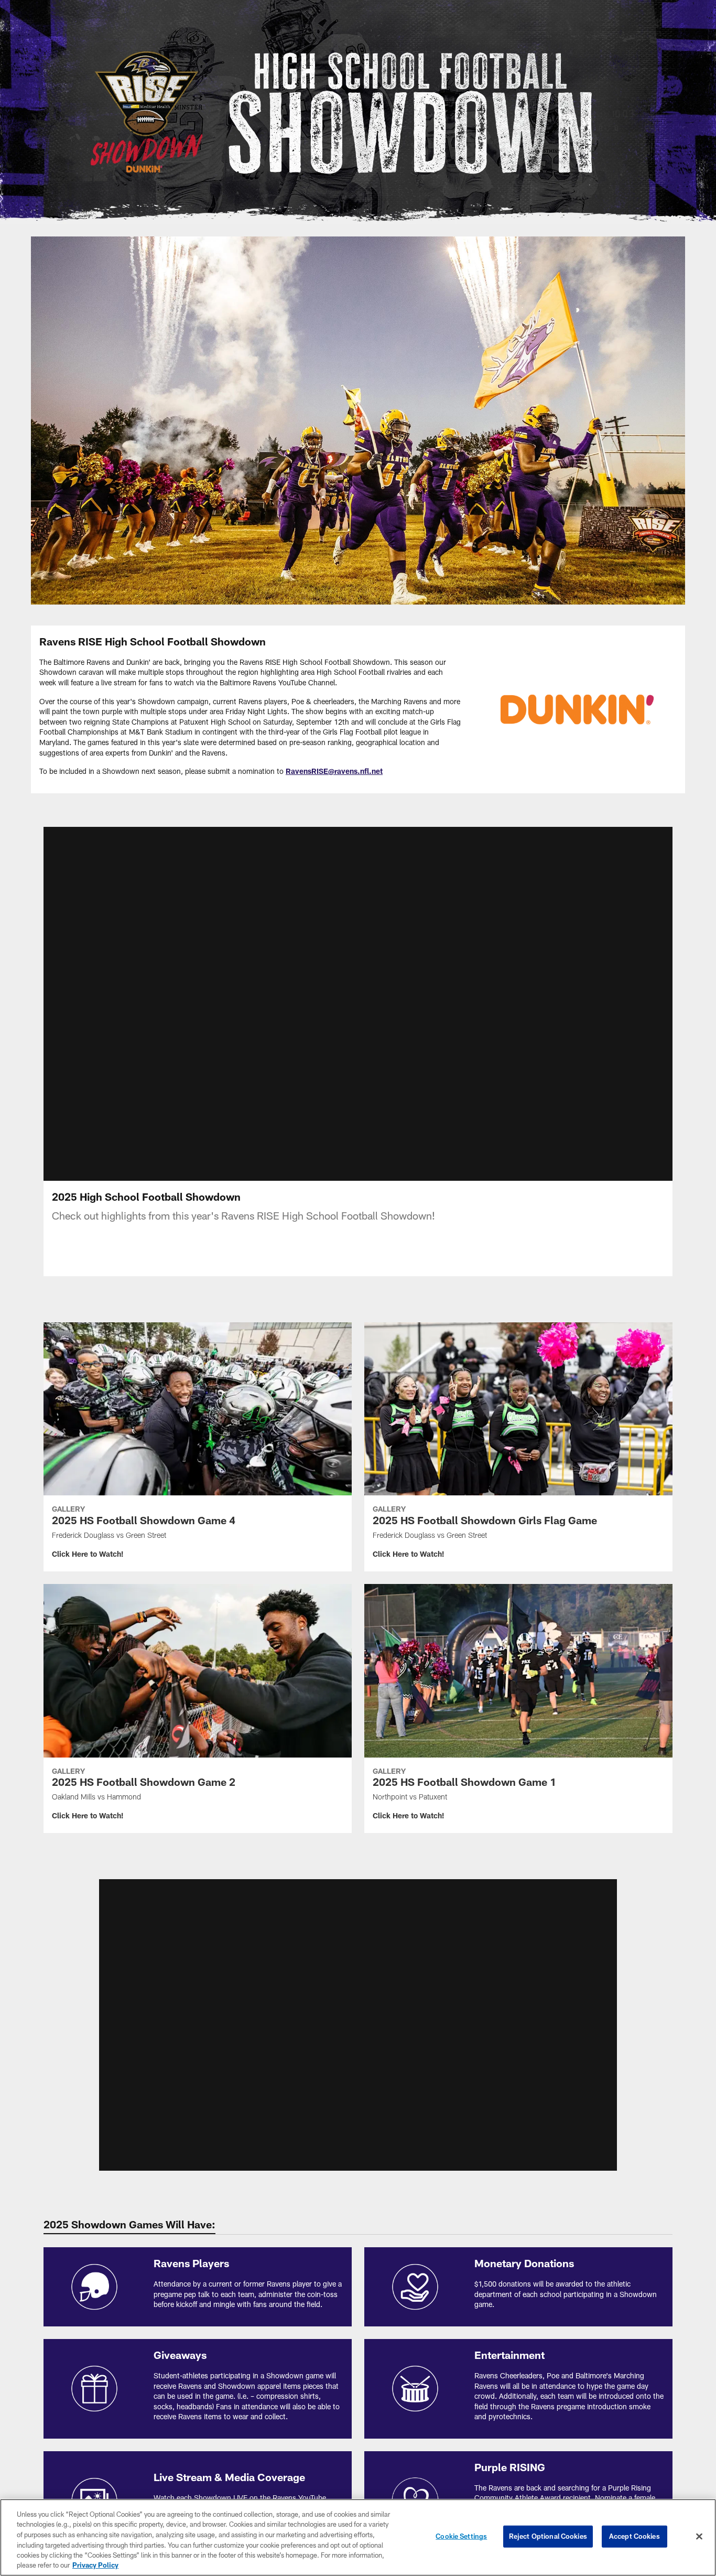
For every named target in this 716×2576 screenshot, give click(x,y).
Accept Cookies (634, 2536)
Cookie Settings (461, 2536)
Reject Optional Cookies (548, 2536)
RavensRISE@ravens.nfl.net (334, 771)
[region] (358, 2537)
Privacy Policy (95, 2565)
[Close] (699, 2537)
